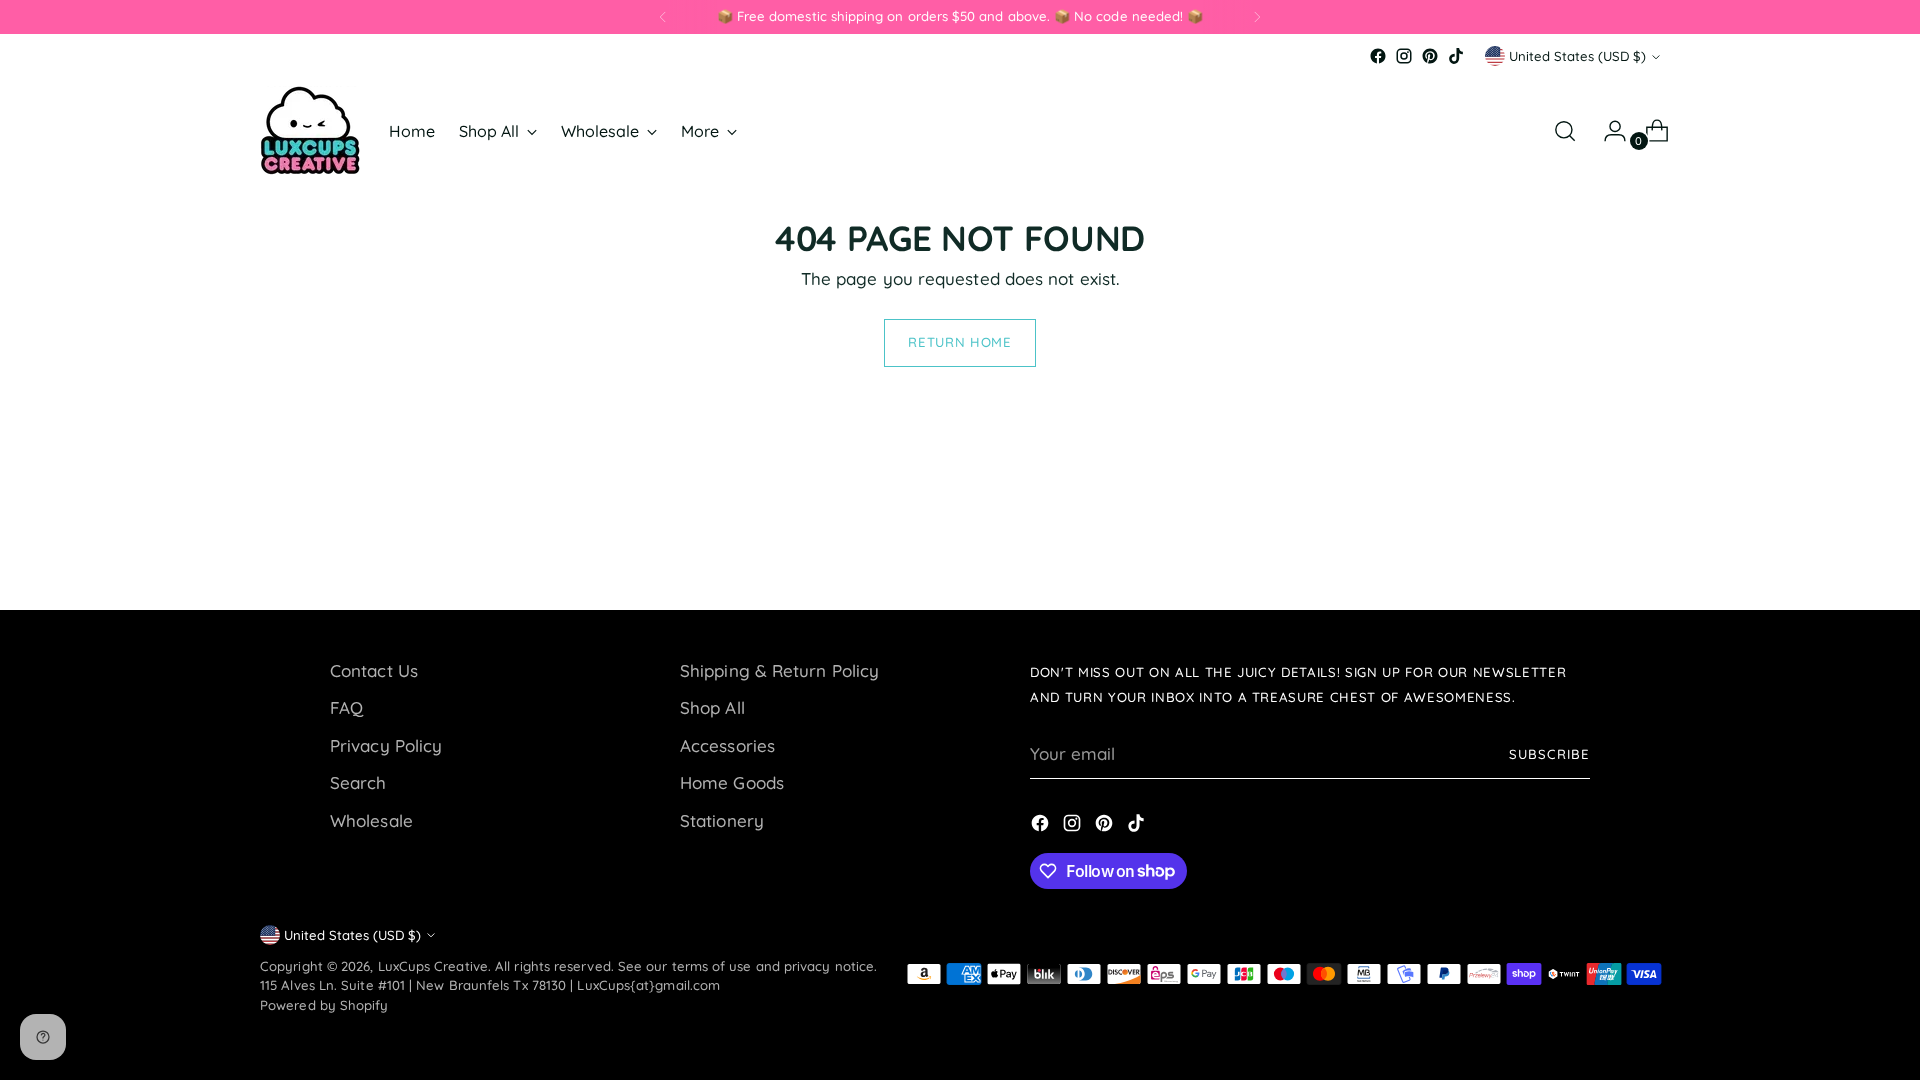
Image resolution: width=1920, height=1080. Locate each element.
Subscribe (1549, 754)
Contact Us (374, 670)
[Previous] (663, 17)
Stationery (722, 820)
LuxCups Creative (433, 966)
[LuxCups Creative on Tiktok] (1456, 56)
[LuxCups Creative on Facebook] (1378, 56)
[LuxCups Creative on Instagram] (1404, 56)
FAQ (346, 707)
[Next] (1257, 17)
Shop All (712, 707)
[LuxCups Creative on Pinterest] (1430, 56)
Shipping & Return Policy (779, 670)
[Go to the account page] (1607, 131)
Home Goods (732, 782)
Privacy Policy (386, 745)
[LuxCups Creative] (310, 130)
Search (358, 782)
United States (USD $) (1577, 56)
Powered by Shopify (324, 1005)
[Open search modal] (1565, 131)
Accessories (727, 745)
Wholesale (371, 820)
